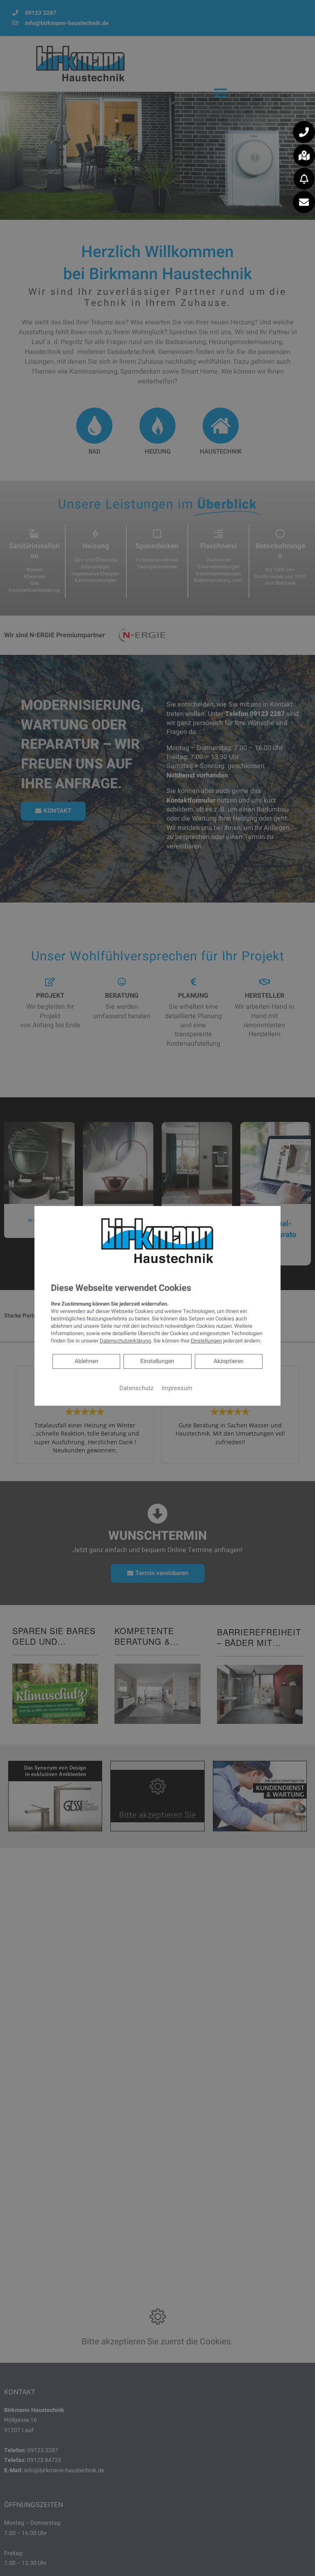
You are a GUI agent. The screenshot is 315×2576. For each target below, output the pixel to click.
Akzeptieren (229, 1361)
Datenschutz (136, 1388)
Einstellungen (157, 1361)
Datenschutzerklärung (125, 1341)
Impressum (177, 1388)
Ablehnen (86, 1361)
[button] (304, 132)
